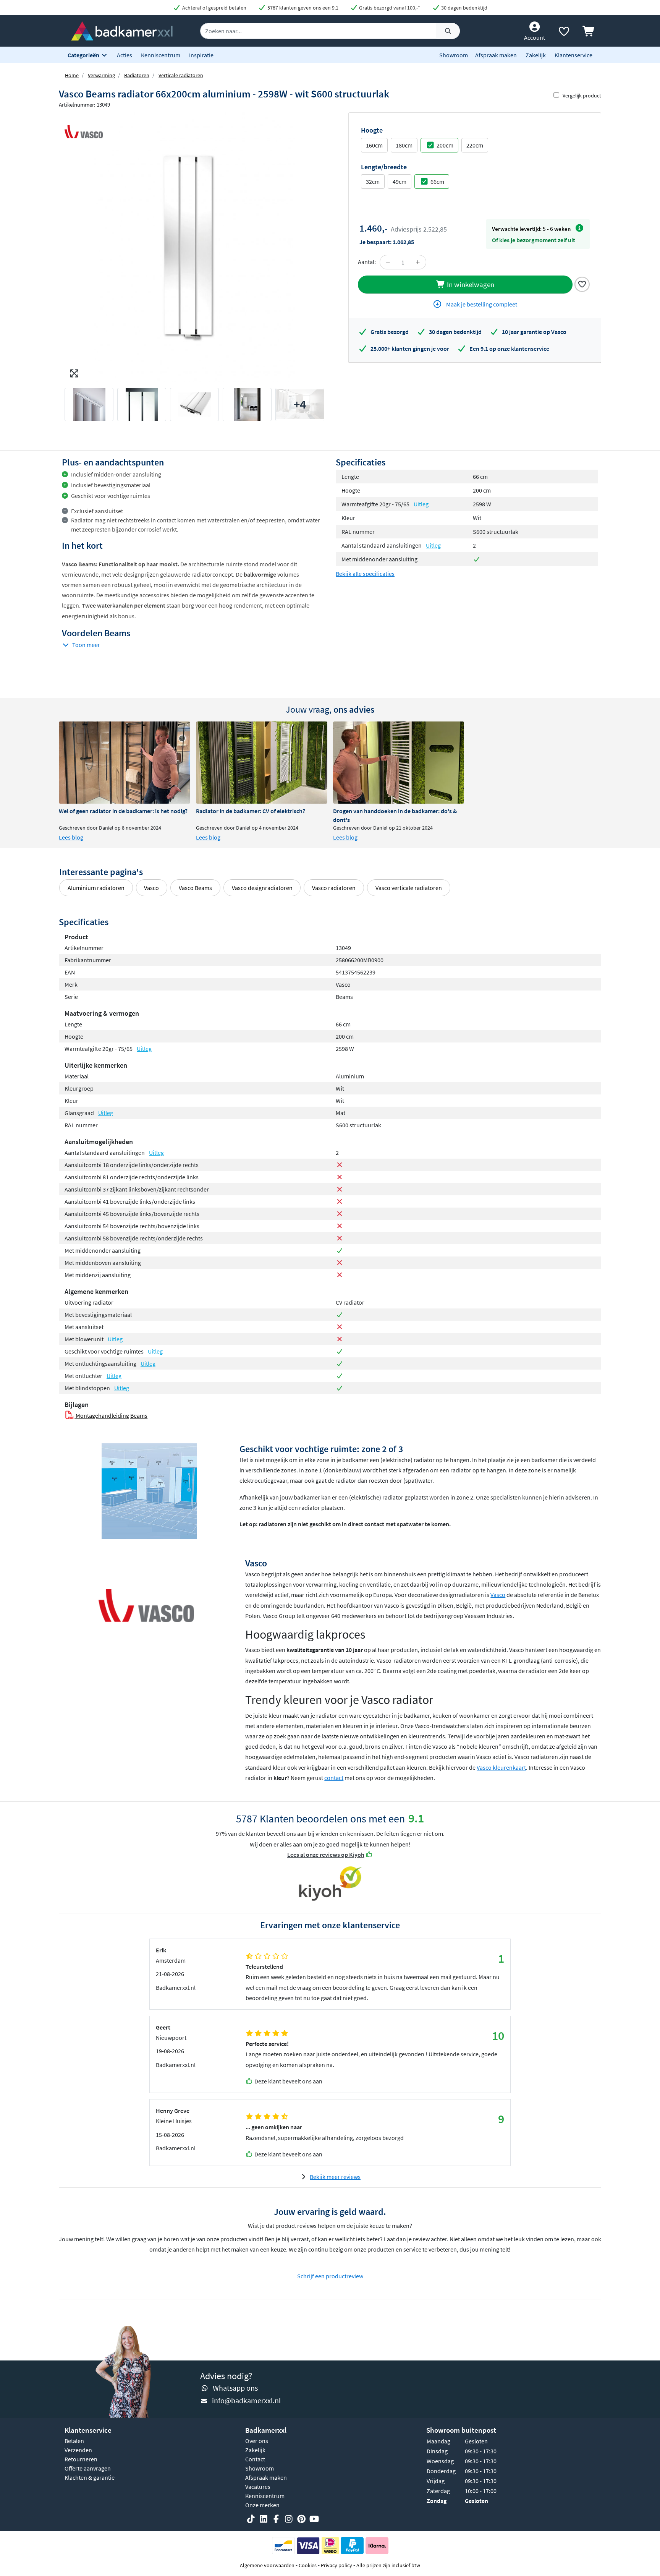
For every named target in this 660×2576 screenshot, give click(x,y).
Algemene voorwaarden (267, 2565)
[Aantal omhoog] (418, 262)
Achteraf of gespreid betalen (214, 8)
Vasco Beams (195, 888)
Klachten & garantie (90, 2477)
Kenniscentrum (161, 55)
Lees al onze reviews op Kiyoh (326, 1855)
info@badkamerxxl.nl (246, 2400)
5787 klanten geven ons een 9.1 (302, 8)
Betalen (74, 2441)
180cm (404, 145)
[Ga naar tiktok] (251, 2519)
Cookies (308, 2565)
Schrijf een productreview (330, 2276)
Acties (125, 55)
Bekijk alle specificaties (365, 574)
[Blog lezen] (125, 763)
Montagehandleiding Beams (111, 1415)
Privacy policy (336, 2565)
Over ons (257, 2441)
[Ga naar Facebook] (276, 2519)
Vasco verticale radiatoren (409, 888)
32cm (373, 182)
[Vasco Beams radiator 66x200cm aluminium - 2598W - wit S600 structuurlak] (194, 247)
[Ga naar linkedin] (264, 2519)
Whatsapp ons (235, 2388)
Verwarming (101, 75)
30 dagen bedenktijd (464, 8)
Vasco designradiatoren (262, 888)
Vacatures (258, 2487)
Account (535, 37)
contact (334, 1778)
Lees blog (71, 837)
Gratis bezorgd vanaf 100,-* (389, 8)
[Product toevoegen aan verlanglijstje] (582, 284)
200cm (445, 145)
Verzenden (78, 2450)
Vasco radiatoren (334, 888)
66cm (437, 182)
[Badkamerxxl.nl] (122, 30)
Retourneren (81, 2459)
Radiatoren (137, 75)
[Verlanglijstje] (564, 33)
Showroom (454, 55)
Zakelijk (536, 55)
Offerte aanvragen (88, 2468)
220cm (475, 145)
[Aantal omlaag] (388, 262)
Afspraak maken (496, 55)
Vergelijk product (582, 96)
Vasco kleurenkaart (501, 1767)
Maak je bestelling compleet (481, 304)
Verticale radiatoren (181, 75)
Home (72, 75)
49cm (400, 182)
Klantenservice (573, 55)
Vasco (151, 888)
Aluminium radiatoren (96, 888)
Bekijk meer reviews (335, 2177)
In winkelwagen (470, 284)
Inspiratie (201, 55)
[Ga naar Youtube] (314, 2519)
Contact (255, 2459)
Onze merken (262, 2505)
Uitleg (421, 504)
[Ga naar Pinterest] (301, 2519)
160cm (374, 145)
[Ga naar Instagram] (289, 2519)
